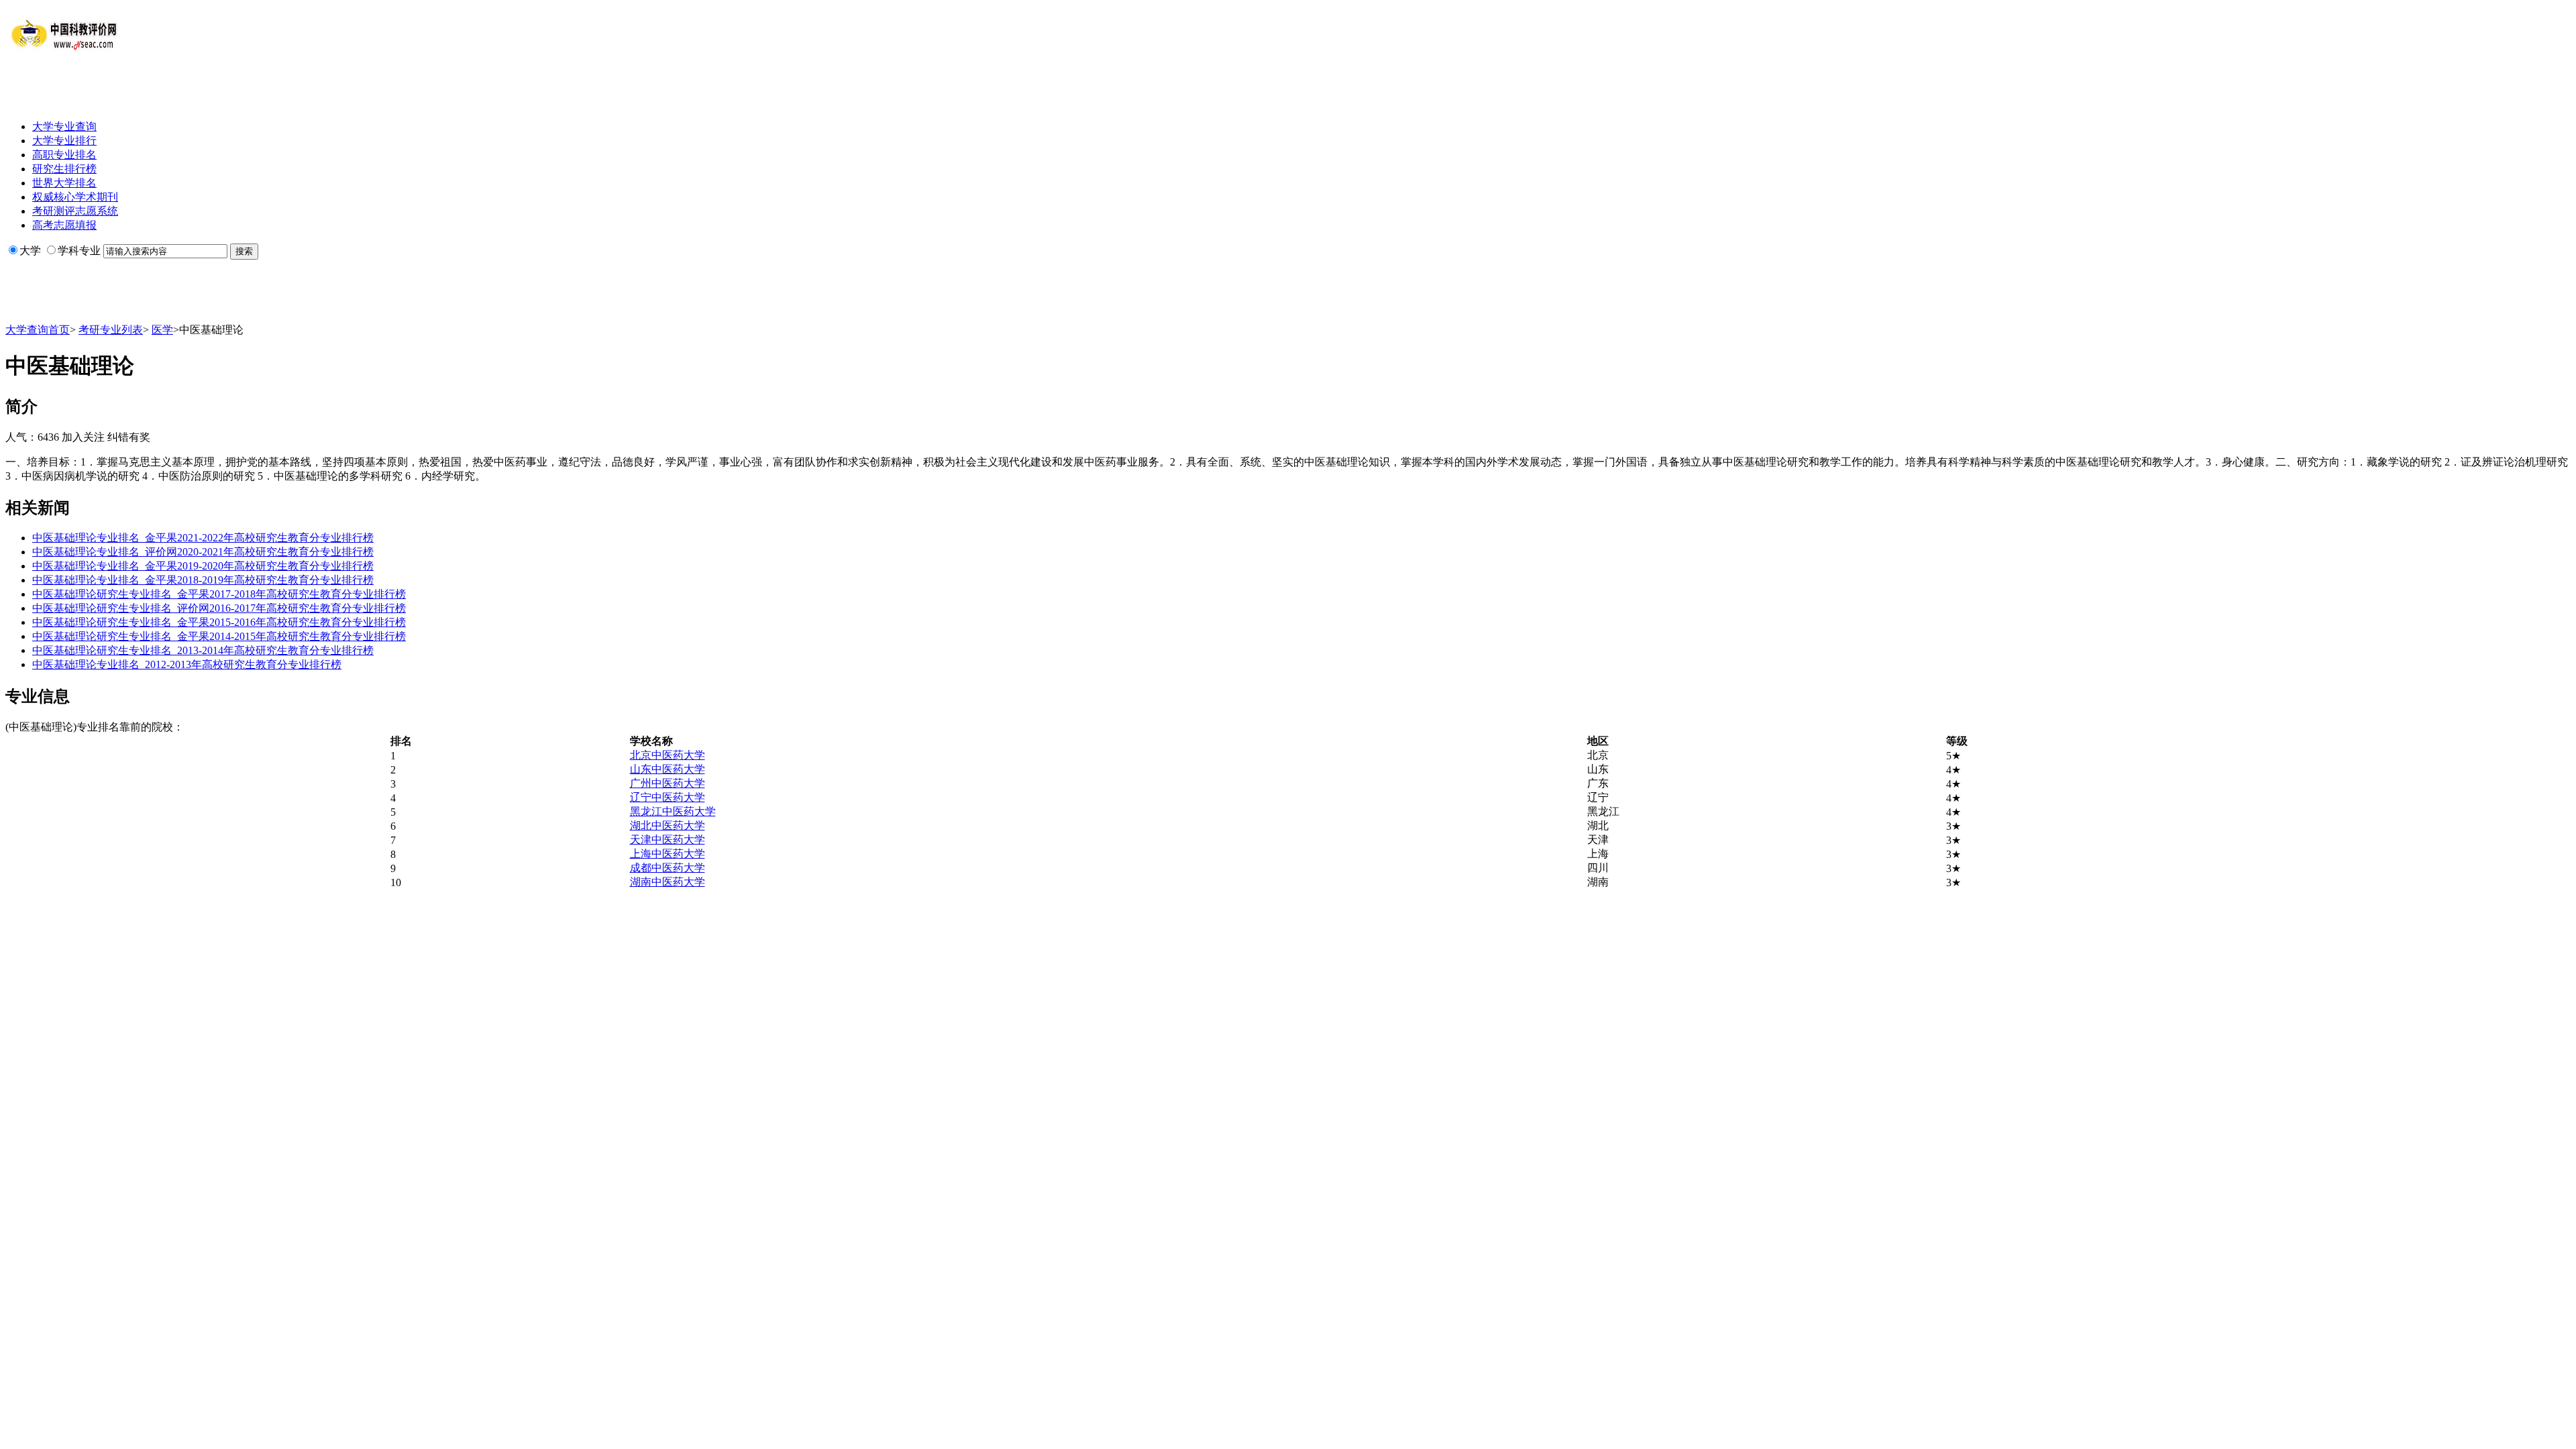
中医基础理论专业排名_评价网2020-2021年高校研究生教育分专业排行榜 (203, 552)
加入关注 (83, 437)
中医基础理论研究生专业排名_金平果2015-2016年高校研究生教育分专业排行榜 (219, 622)
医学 (162, 330)
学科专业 (79, 251)
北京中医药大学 (667, 755)
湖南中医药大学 (667, 882)
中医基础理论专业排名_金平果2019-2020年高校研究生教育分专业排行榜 (203, 566)
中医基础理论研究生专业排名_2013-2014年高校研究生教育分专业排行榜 (203, 650)
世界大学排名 (64, 183)
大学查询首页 (38, 330)
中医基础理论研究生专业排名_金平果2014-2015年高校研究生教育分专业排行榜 (219, 636)
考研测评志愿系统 (75, 211)
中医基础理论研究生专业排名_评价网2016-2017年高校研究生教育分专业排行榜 (219, 608)
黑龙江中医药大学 (673, 811)
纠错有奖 (129, 437)
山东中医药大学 (667, 769)
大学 (30, 251)
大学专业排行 (64, 141)
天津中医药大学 (667, 840)
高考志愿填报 (64, 225)
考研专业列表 (111, 330)
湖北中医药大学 (667, 825)
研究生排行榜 (64, 169)
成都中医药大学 (667, 868)
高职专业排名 (64, 155)
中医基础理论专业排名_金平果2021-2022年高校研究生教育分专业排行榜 (203, 538)
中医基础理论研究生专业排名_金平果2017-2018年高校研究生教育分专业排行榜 (219, 594)
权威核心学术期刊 (75, 197)
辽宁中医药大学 (667, 797)
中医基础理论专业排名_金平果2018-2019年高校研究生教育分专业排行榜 (203, 580)
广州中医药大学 (667, 783)
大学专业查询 (64, 126)
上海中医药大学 (667, 854)
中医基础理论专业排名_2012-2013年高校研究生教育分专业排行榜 (187, 664)
